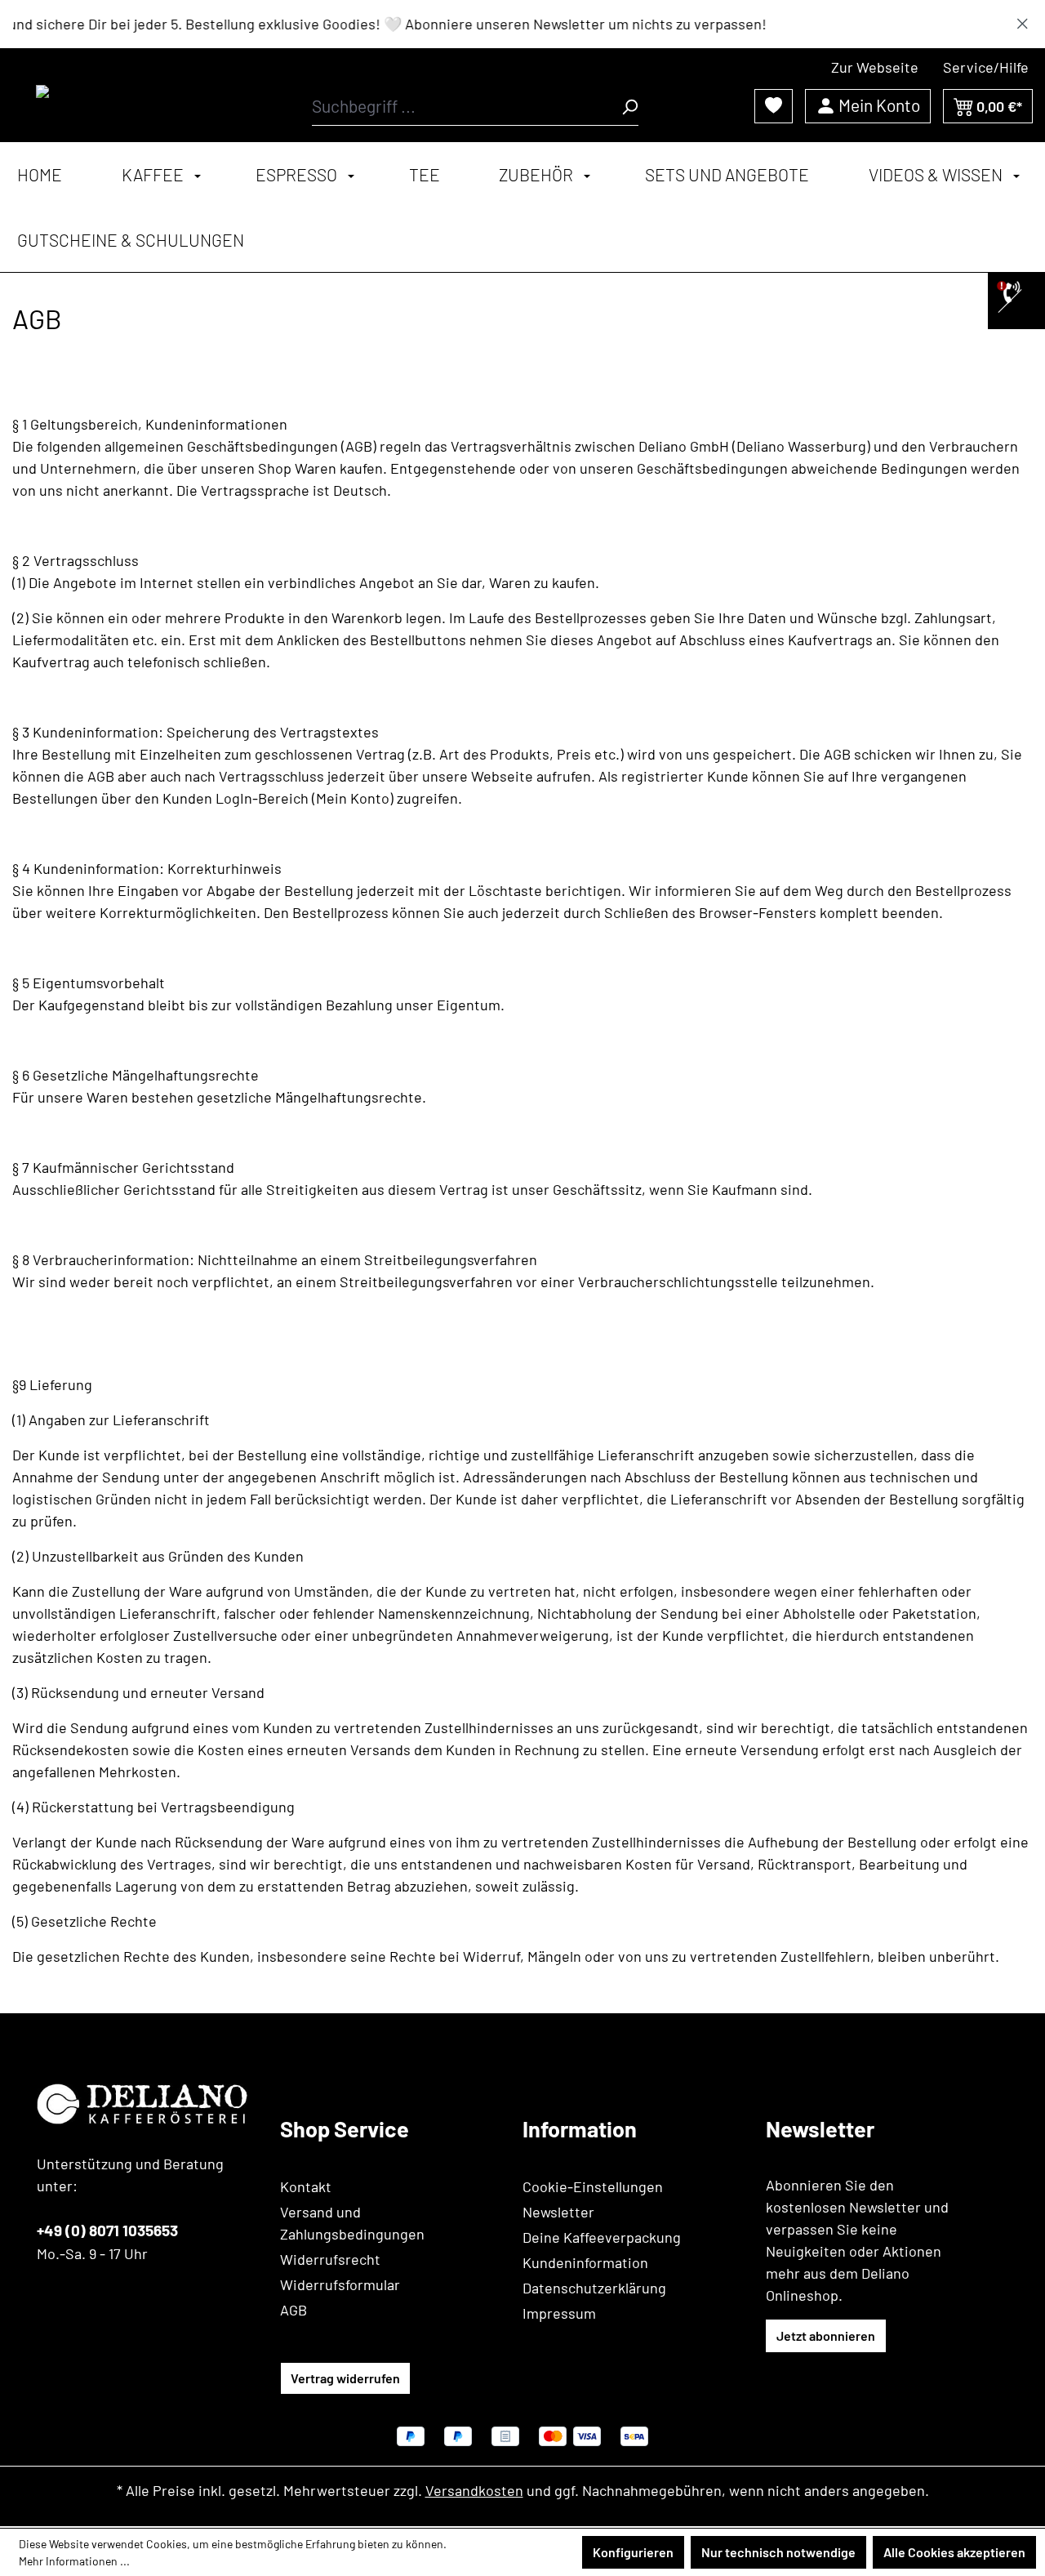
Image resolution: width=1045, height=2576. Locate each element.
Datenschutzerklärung (594, 2288)
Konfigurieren (633, 2552)
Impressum (559, 2313)
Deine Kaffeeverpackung (602, 2237)
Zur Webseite (875, 67)
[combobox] (467, 106)
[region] (522, 24)
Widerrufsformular (340, 2284)
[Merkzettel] (774, 105)
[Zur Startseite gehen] (110, 95)
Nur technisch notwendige (778, 2552)
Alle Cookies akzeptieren (954, 2552)
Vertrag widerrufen (345, 2378)
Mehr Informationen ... (74, 2561)
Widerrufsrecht (330, 2259)
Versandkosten (474, 2490)
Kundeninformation (585, 2262)
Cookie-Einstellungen (593, 2186)
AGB (293, 2310)
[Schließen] (1023, 20)
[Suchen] (629, 106)
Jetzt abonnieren (826, 2335)
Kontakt (306, 2186)
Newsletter (558, 2212)
